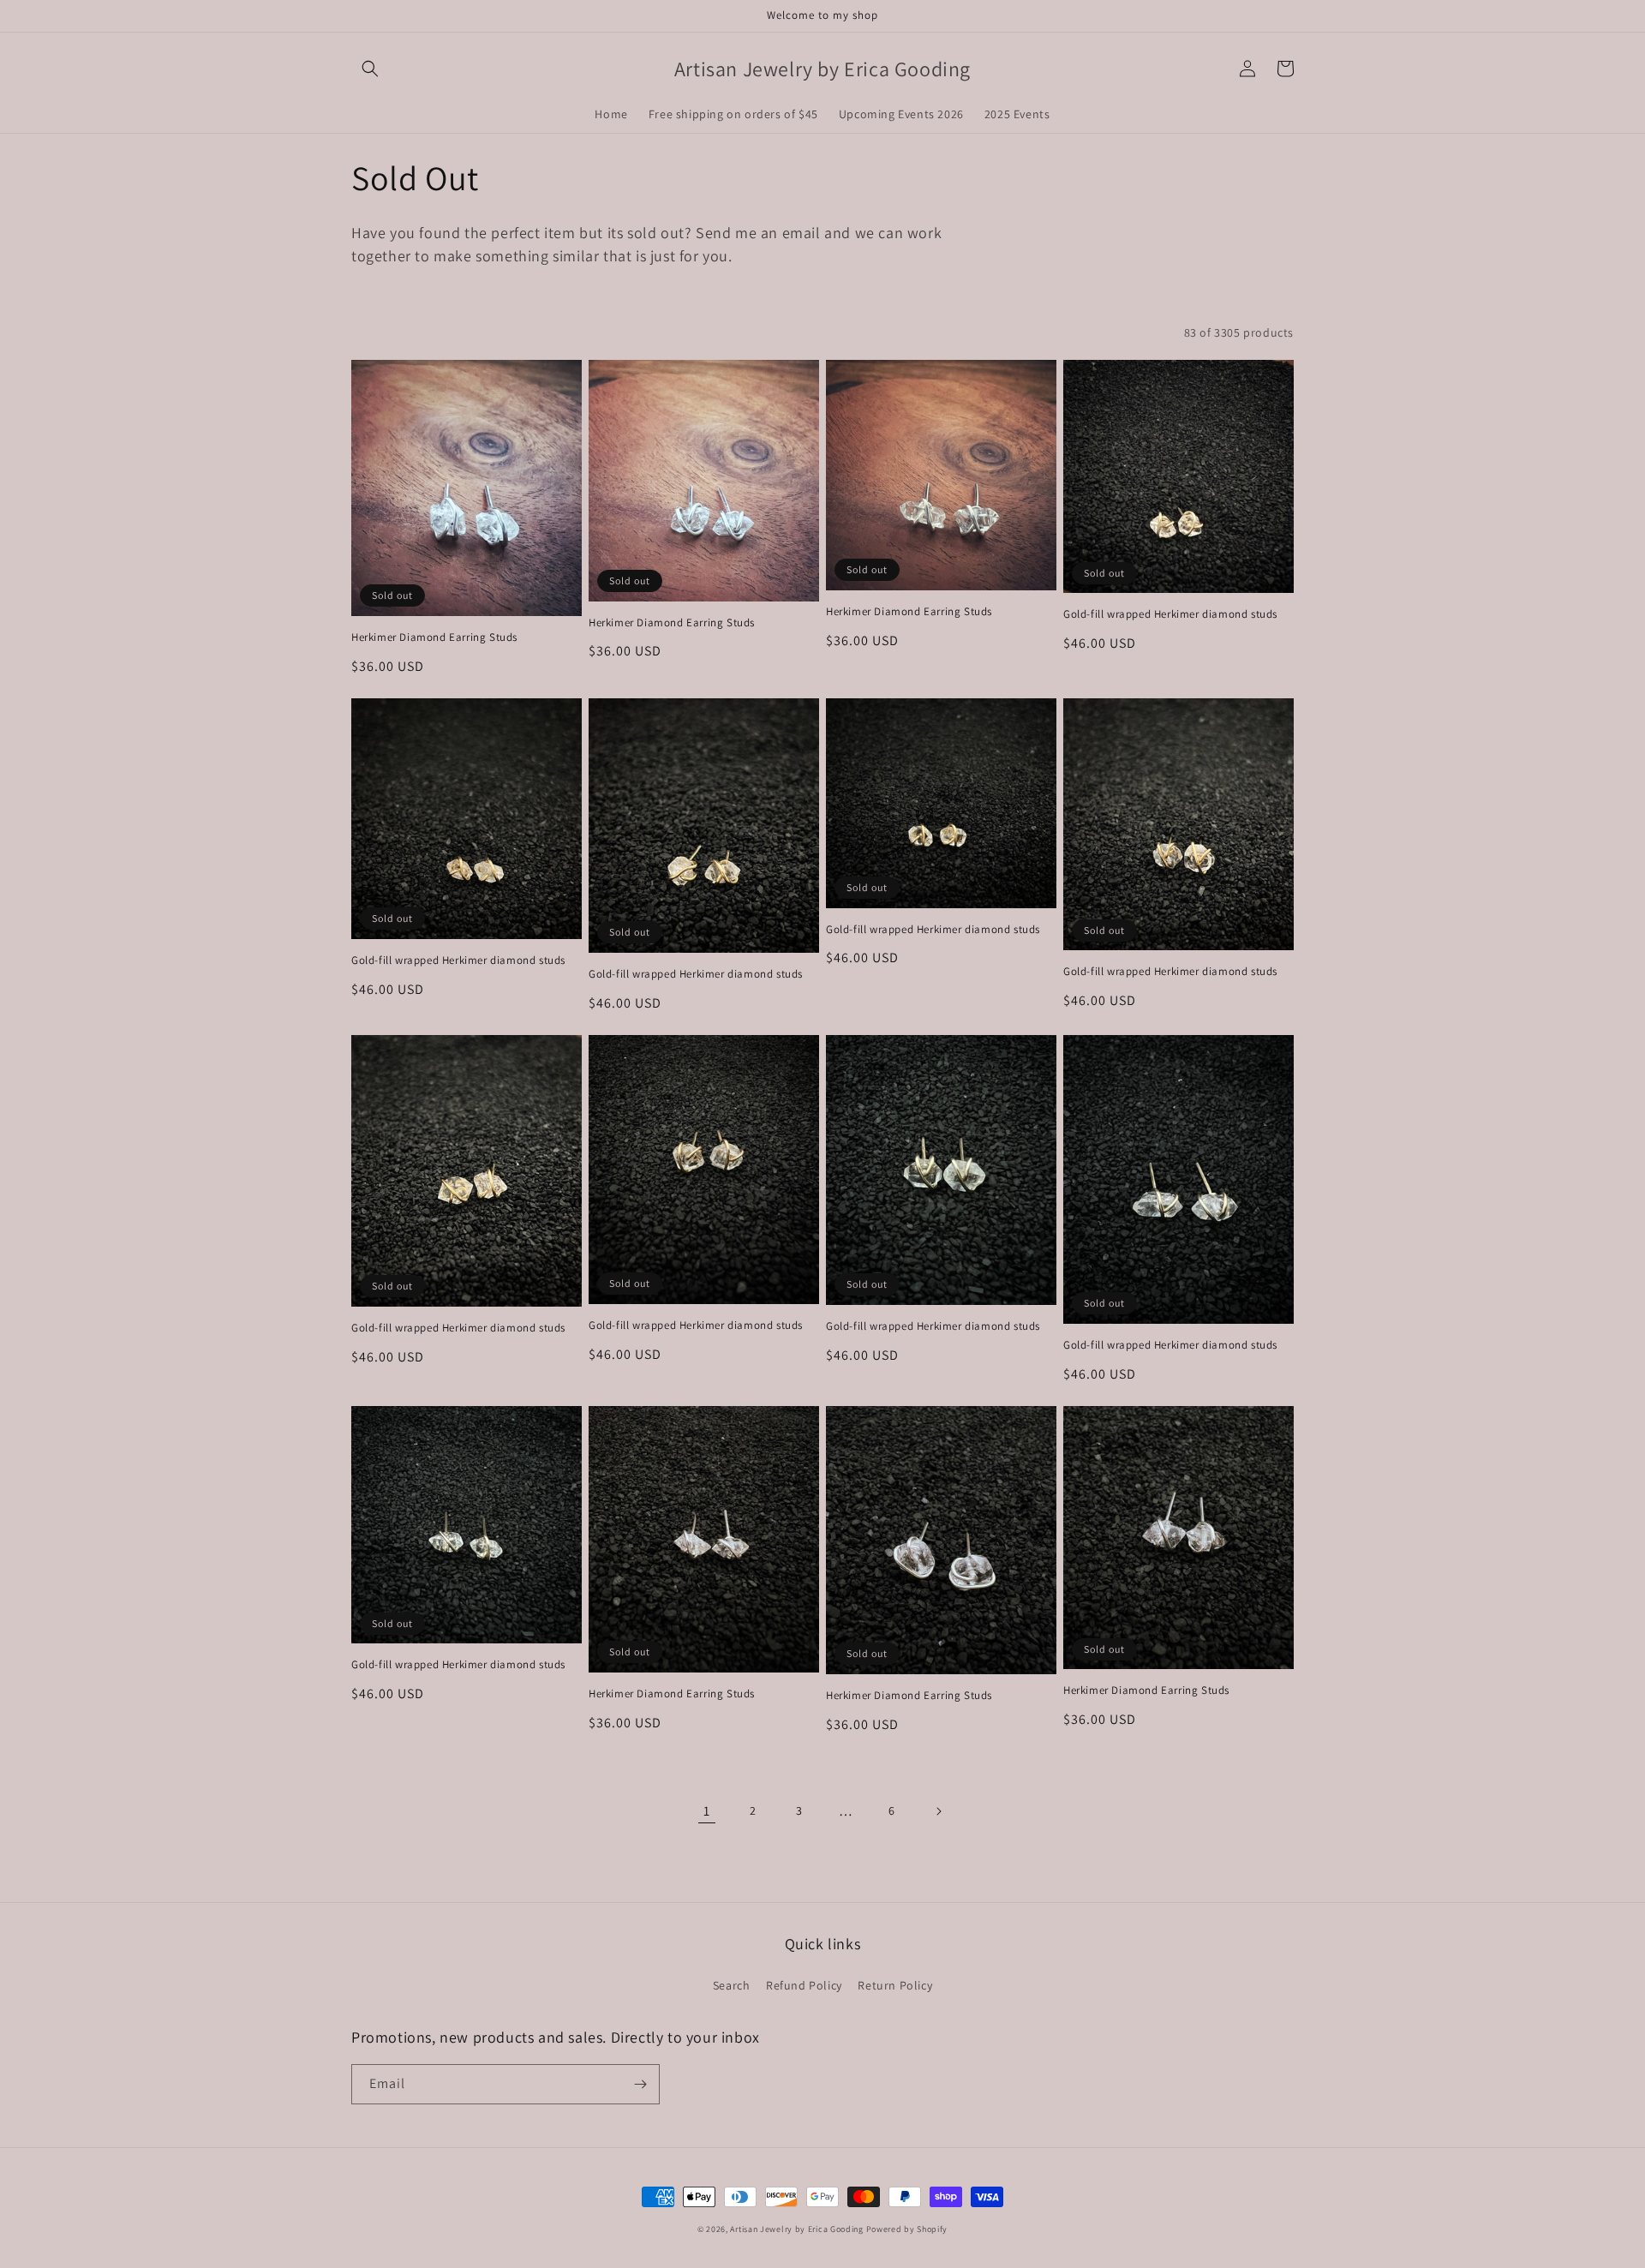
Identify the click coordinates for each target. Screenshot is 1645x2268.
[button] (370, 69)
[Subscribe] (640, 2084)
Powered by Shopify (907, 2229)
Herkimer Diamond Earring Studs (434, 637)
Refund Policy (804, 1985)
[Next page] (938, 1811)
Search (732, 1985)
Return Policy (895, 1985)
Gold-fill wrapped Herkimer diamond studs (1170, 614)
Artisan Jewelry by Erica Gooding (796, 2229)
